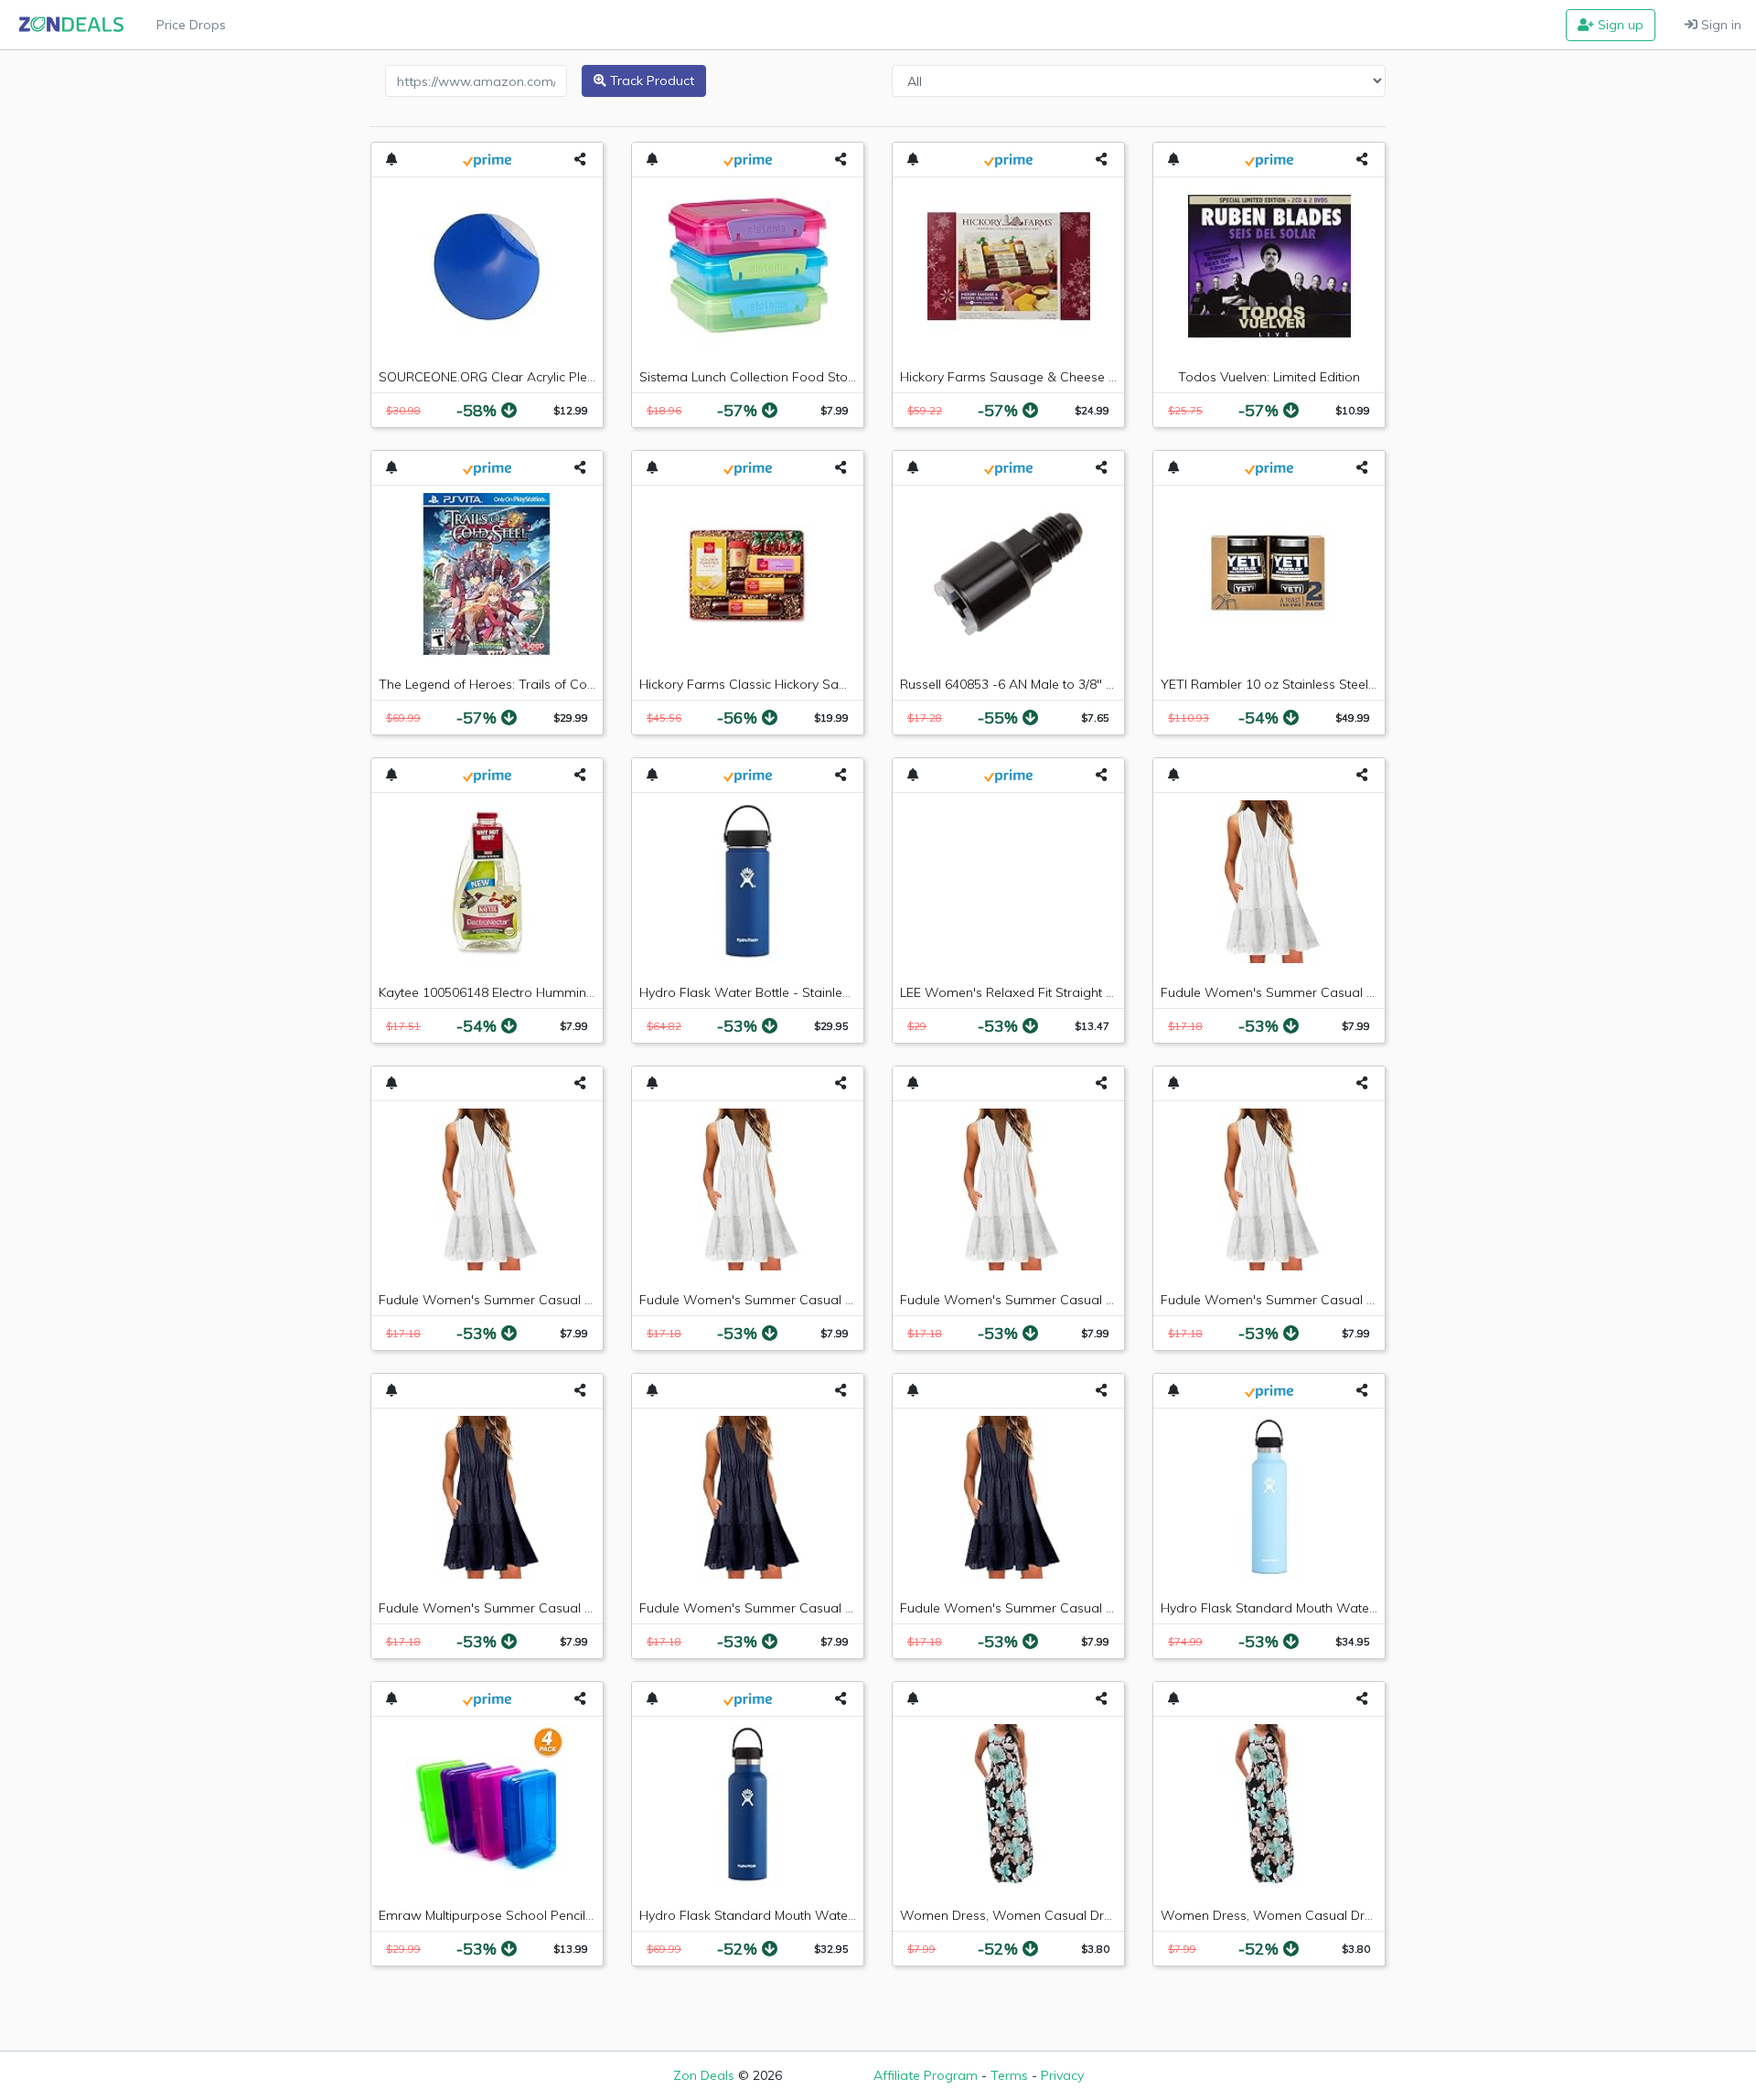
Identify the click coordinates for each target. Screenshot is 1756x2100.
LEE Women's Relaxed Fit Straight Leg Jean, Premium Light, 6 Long (1099, 992)
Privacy (1062, 2075)
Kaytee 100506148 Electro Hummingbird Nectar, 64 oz (540, 992)
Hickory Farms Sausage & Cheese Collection (1033, 377)
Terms (1009, 2075)
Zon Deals (704, 2075)
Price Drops (191, 25)
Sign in (1719, 25)
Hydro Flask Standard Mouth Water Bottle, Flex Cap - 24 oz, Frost (1357, 1608)
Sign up (1619, 25)
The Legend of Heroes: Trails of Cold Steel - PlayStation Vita (559, 684)
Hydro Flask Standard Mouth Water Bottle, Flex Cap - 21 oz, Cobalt (841, 1915)
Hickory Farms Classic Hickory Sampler (756, 684)
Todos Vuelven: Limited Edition (1269, 377)
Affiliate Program (926, 2075)
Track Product (650, 80)
